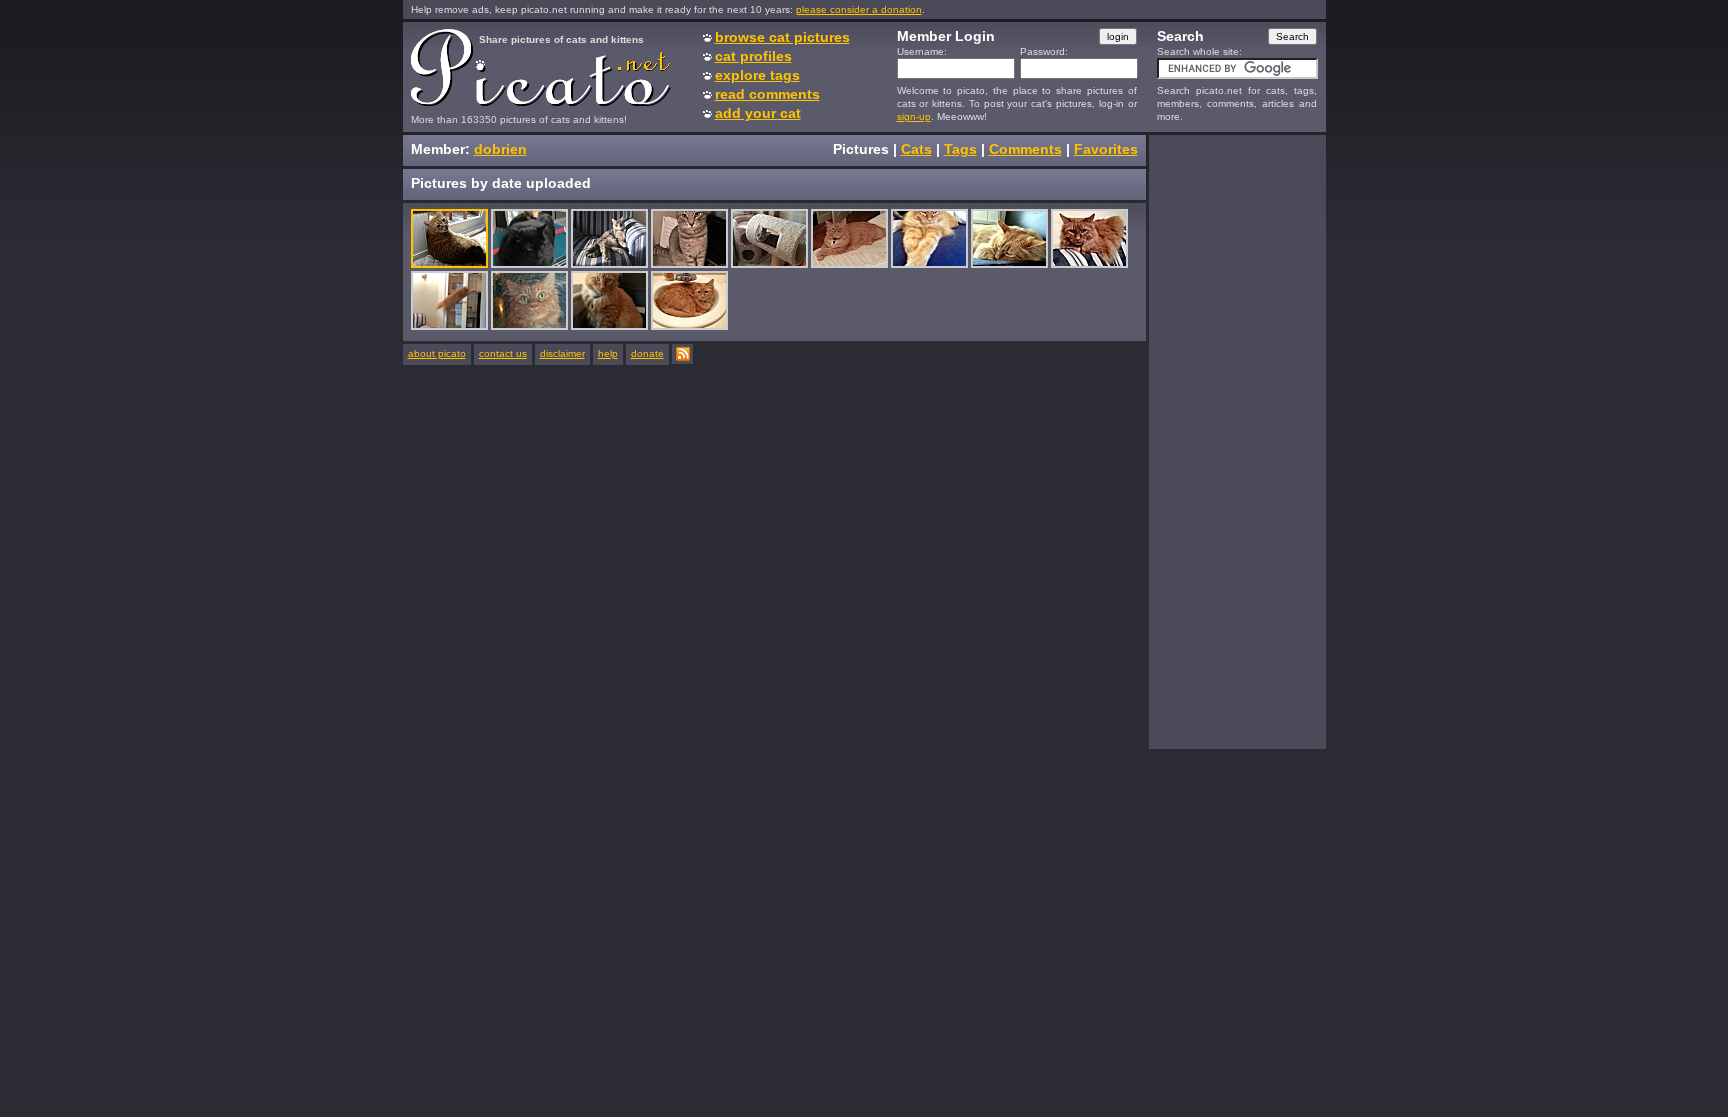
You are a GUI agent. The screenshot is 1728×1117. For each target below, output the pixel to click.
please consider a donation (859, 9)
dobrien (500, 149)
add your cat (758, 113)
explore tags (757, 75)
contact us (503, 353)
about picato (437, 353)
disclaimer (562, 353)
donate (647, 353)
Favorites (1106, 149)
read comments (767, 94)
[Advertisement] (1237, 441)
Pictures (861, 149)
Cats (916, 149)
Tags (960, 149)
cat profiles (753, 56)
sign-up (914, 116)
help (608, 353)
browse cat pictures (782, 37)
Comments (1025, 149)
